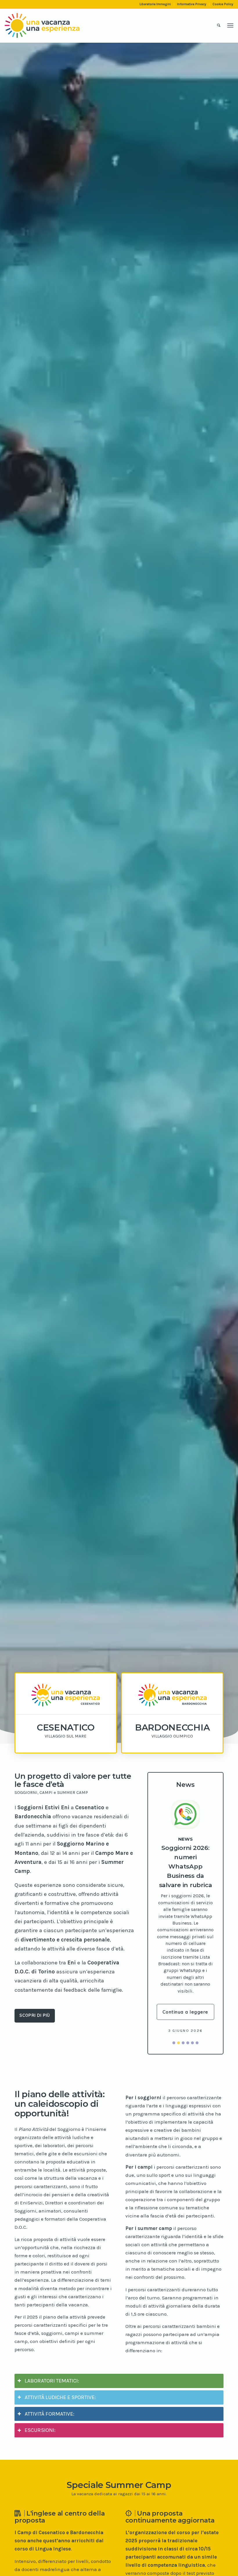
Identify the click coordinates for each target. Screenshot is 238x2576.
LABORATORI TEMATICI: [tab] (52, 2358)
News (185, 1823)
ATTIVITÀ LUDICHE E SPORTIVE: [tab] (60, 2375)
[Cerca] (219, 26)
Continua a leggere (185, 1989)
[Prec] (165, 1884)
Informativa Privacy (192, 4)
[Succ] (205, 1884)
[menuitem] (155, 4)
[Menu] (230, 26)
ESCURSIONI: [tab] (40, 2407)
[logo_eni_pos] (42, 26)
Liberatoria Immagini (155, 4)
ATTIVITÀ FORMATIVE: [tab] (49, 2391)
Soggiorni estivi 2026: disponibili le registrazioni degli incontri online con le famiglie (185, 1851)
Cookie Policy (223, 4)
